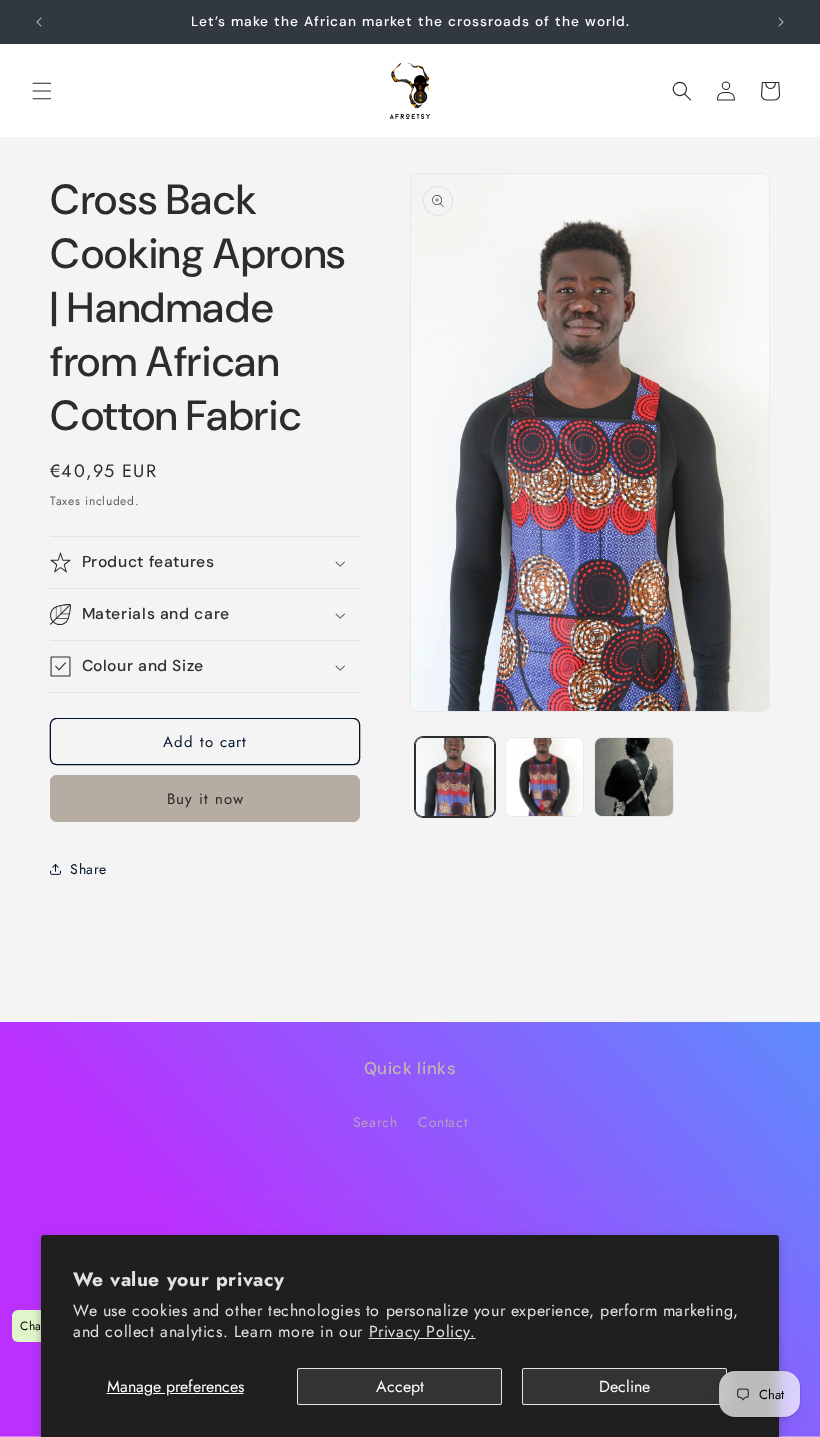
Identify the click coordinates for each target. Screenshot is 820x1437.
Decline (624, 1386)
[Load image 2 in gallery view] (545, 777)
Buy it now (205, 799)
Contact (442, 1122)
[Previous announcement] (39, 22)
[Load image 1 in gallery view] (455, 777)
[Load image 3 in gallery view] (634, 777)
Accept (400, 1386)
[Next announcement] (781, 22)
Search (375, 1122)
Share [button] (88, 869)
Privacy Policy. (422, 1331)
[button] (42, 91)
